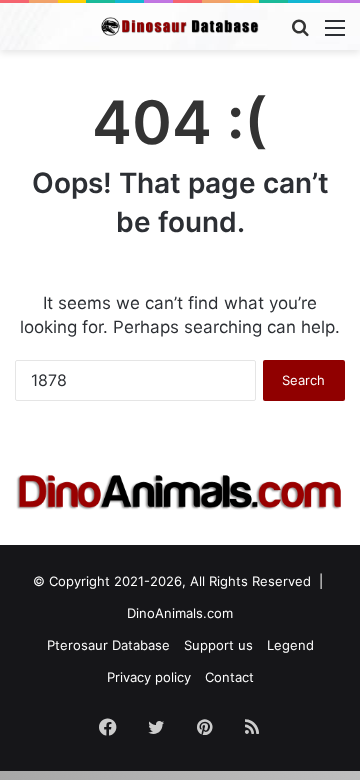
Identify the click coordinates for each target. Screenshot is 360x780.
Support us (218, 645)
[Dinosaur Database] (180, 26)
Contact (229, 677)
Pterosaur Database (108, 645)
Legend (290, 645)
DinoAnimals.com (180, 613)
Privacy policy (149, 677)
